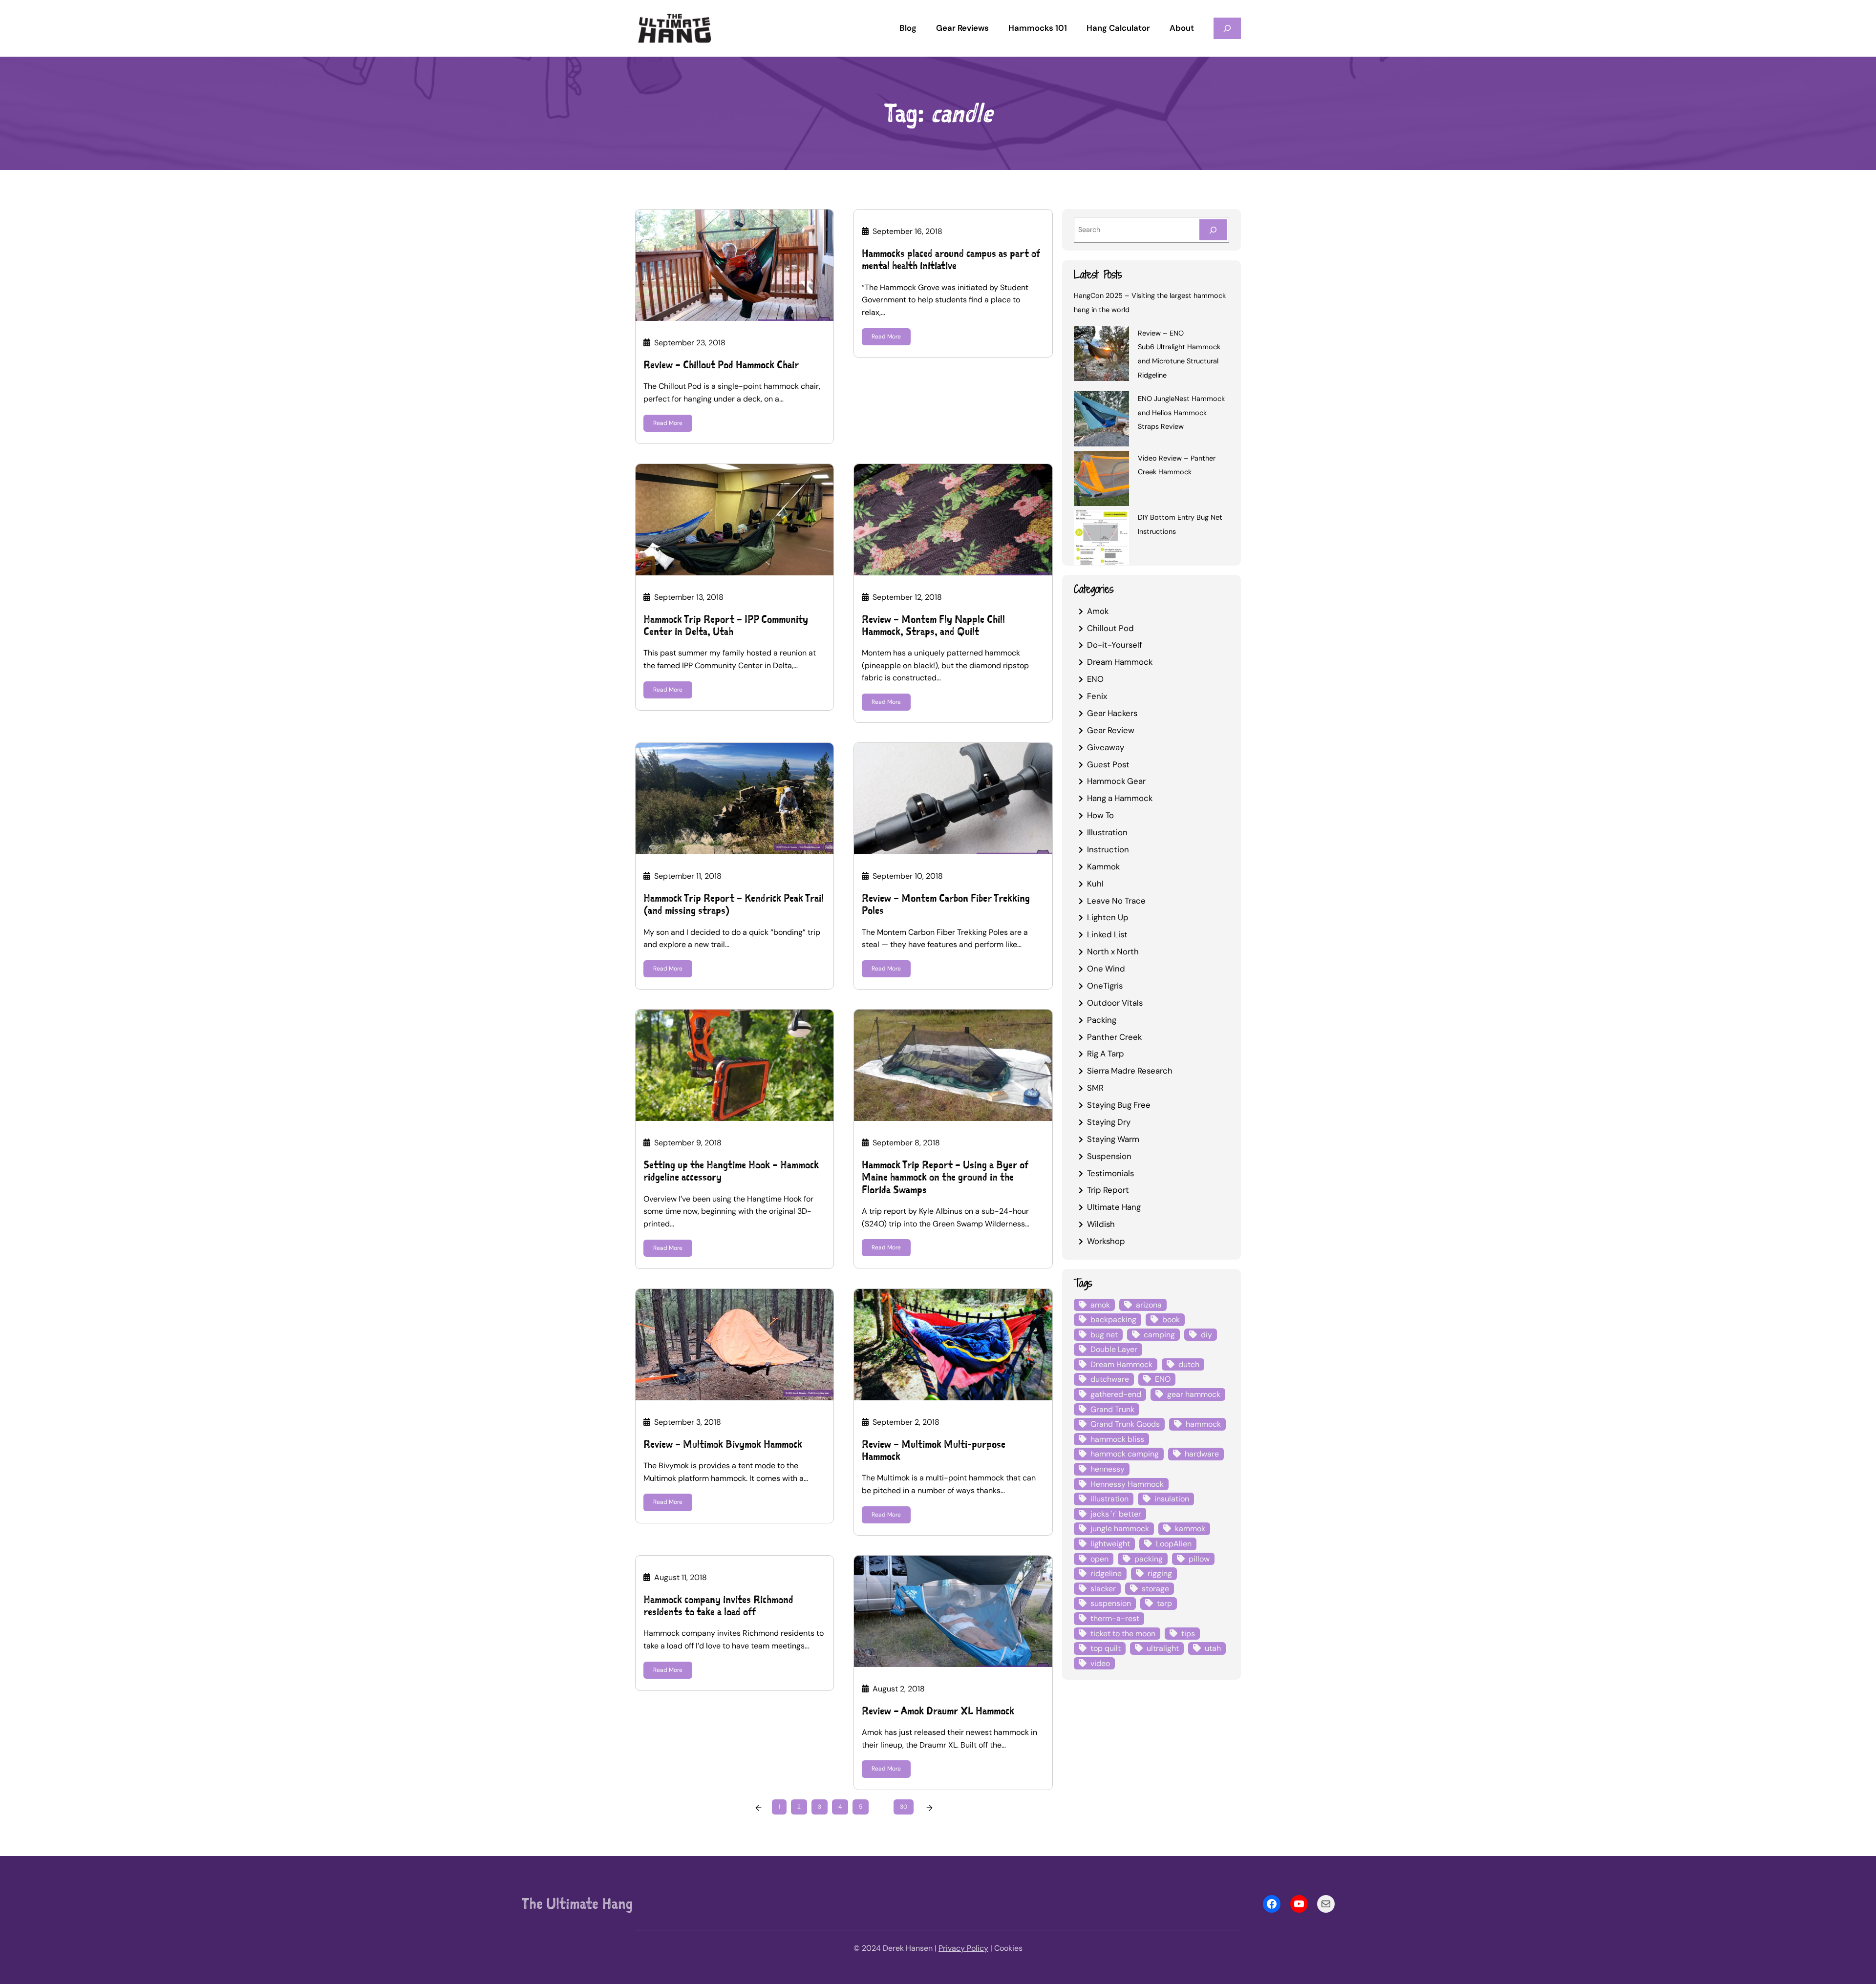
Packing (1102, 1020)
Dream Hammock (1120, 662)
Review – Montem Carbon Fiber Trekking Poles (946, 904)
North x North (1113, 951)
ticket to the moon (1123, 1634)
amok (1100, 1305)
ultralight (1163, 1648)
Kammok (1103, 866)
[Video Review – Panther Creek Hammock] (1101, 480)
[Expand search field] (1227, 28)
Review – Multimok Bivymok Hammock (723, 1444)
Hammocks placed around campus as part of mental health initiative (951, 259)
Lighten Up (1108, 917)
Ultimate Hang (1114, 1207)
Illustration (1107, 832)
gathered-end (1116, 1394)
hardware (1202, 1454)
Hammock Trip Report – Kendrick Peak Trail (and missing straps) (734, 904)
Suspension (1109, 1156)
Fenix (1097, 696)
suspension (1111, 1603)
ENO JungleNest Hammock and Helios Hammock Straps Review (1181, 413)
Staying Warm (1113, 1139)
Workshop (1106, 1241)
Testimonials (1110, 1173)
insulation (1172, 1499)
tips (1188, 1634)
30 (904, 1807)
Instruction (1108, 849)
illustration (1109, 1499)
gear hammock (1194, 1394)
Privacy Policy (963, 1948)
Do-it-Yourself (1115, 645)
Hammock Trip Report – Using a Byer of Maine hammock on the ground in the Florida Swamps (945, 1177)
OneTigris (1105, 986)
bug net (1104, 1335)
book (1171, 1319)
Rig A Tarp (1106, 1054)
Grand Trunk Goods (1125, 1424)
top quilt (1106, 1648)
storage (1155, 1589)
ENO (1095, 679)
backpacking (1113, 1319)
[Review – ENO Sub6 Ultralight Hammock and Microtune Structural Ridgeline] (1101, 355)
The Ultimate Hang (577, 1903)
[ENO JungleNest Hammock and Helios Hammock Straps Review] (1101, 421)
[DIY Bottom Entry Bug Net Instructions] (1101, 539)
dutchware (1110, 1379)
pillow (1199, 1559)
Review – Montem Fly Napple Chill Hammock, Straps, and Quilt (933, 625)
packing (1149, 1559)
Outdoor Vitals (1115, 1003)
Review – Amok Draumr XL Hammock (938, 1711)
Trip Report (1108, 1190)
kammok (1190, 1529)
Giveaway (1106, 747)
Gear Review (1111, 730)
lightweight (1110, 1544)
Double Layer (1114, 1349)
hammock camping (1125, 1454)
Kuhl (1095, 884)
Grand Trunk (1112, 1409)
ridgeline (1106, 1573)
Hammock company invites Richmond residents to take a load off (718, 1605)
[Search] (1213, 230)
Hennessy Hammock (1127, 1484)
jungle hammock (1120, 1529)
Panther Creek (1114, 1037)
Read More (668, 423)
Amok (1098, 611)
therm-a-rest (1115, 1618)
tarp (1164, 1603)
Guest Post (1108, 764)
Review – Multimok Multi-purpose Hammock (934, 1450)
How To (1100, 815)
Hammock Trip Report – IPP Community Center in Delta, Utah (726, 625)
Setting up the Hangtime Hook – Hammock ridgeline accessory (731, 1171)
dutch (1189, 1364)
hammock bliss (1117, 1439)
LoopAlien (1174, 1544)
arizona (1149, 1305)
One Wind (1106, 969)
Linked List (1107, 934)
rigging (1160, 1573)
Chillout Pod (1110, 628)
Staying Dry (1109, 1122)
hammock (1203, 1424)
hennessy (1108, 1469)
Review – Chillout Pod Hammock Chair (721, 365)
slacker (1103, 1589)
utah (1213, 1648)
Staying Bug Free (1119, 1105)
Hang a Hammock (1120, 798)
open (1099, 1559)
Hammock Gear (1116, 781)
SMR (1095, 1088)
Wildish (1101, 1224)
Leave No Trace (1116, 901)
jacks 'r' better (1116, 1514)
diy (1206, 1335)
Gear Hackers (1112, 713)
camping (1159, 1335)
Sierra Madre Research (1130, 1071)
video (1100, 1663)
